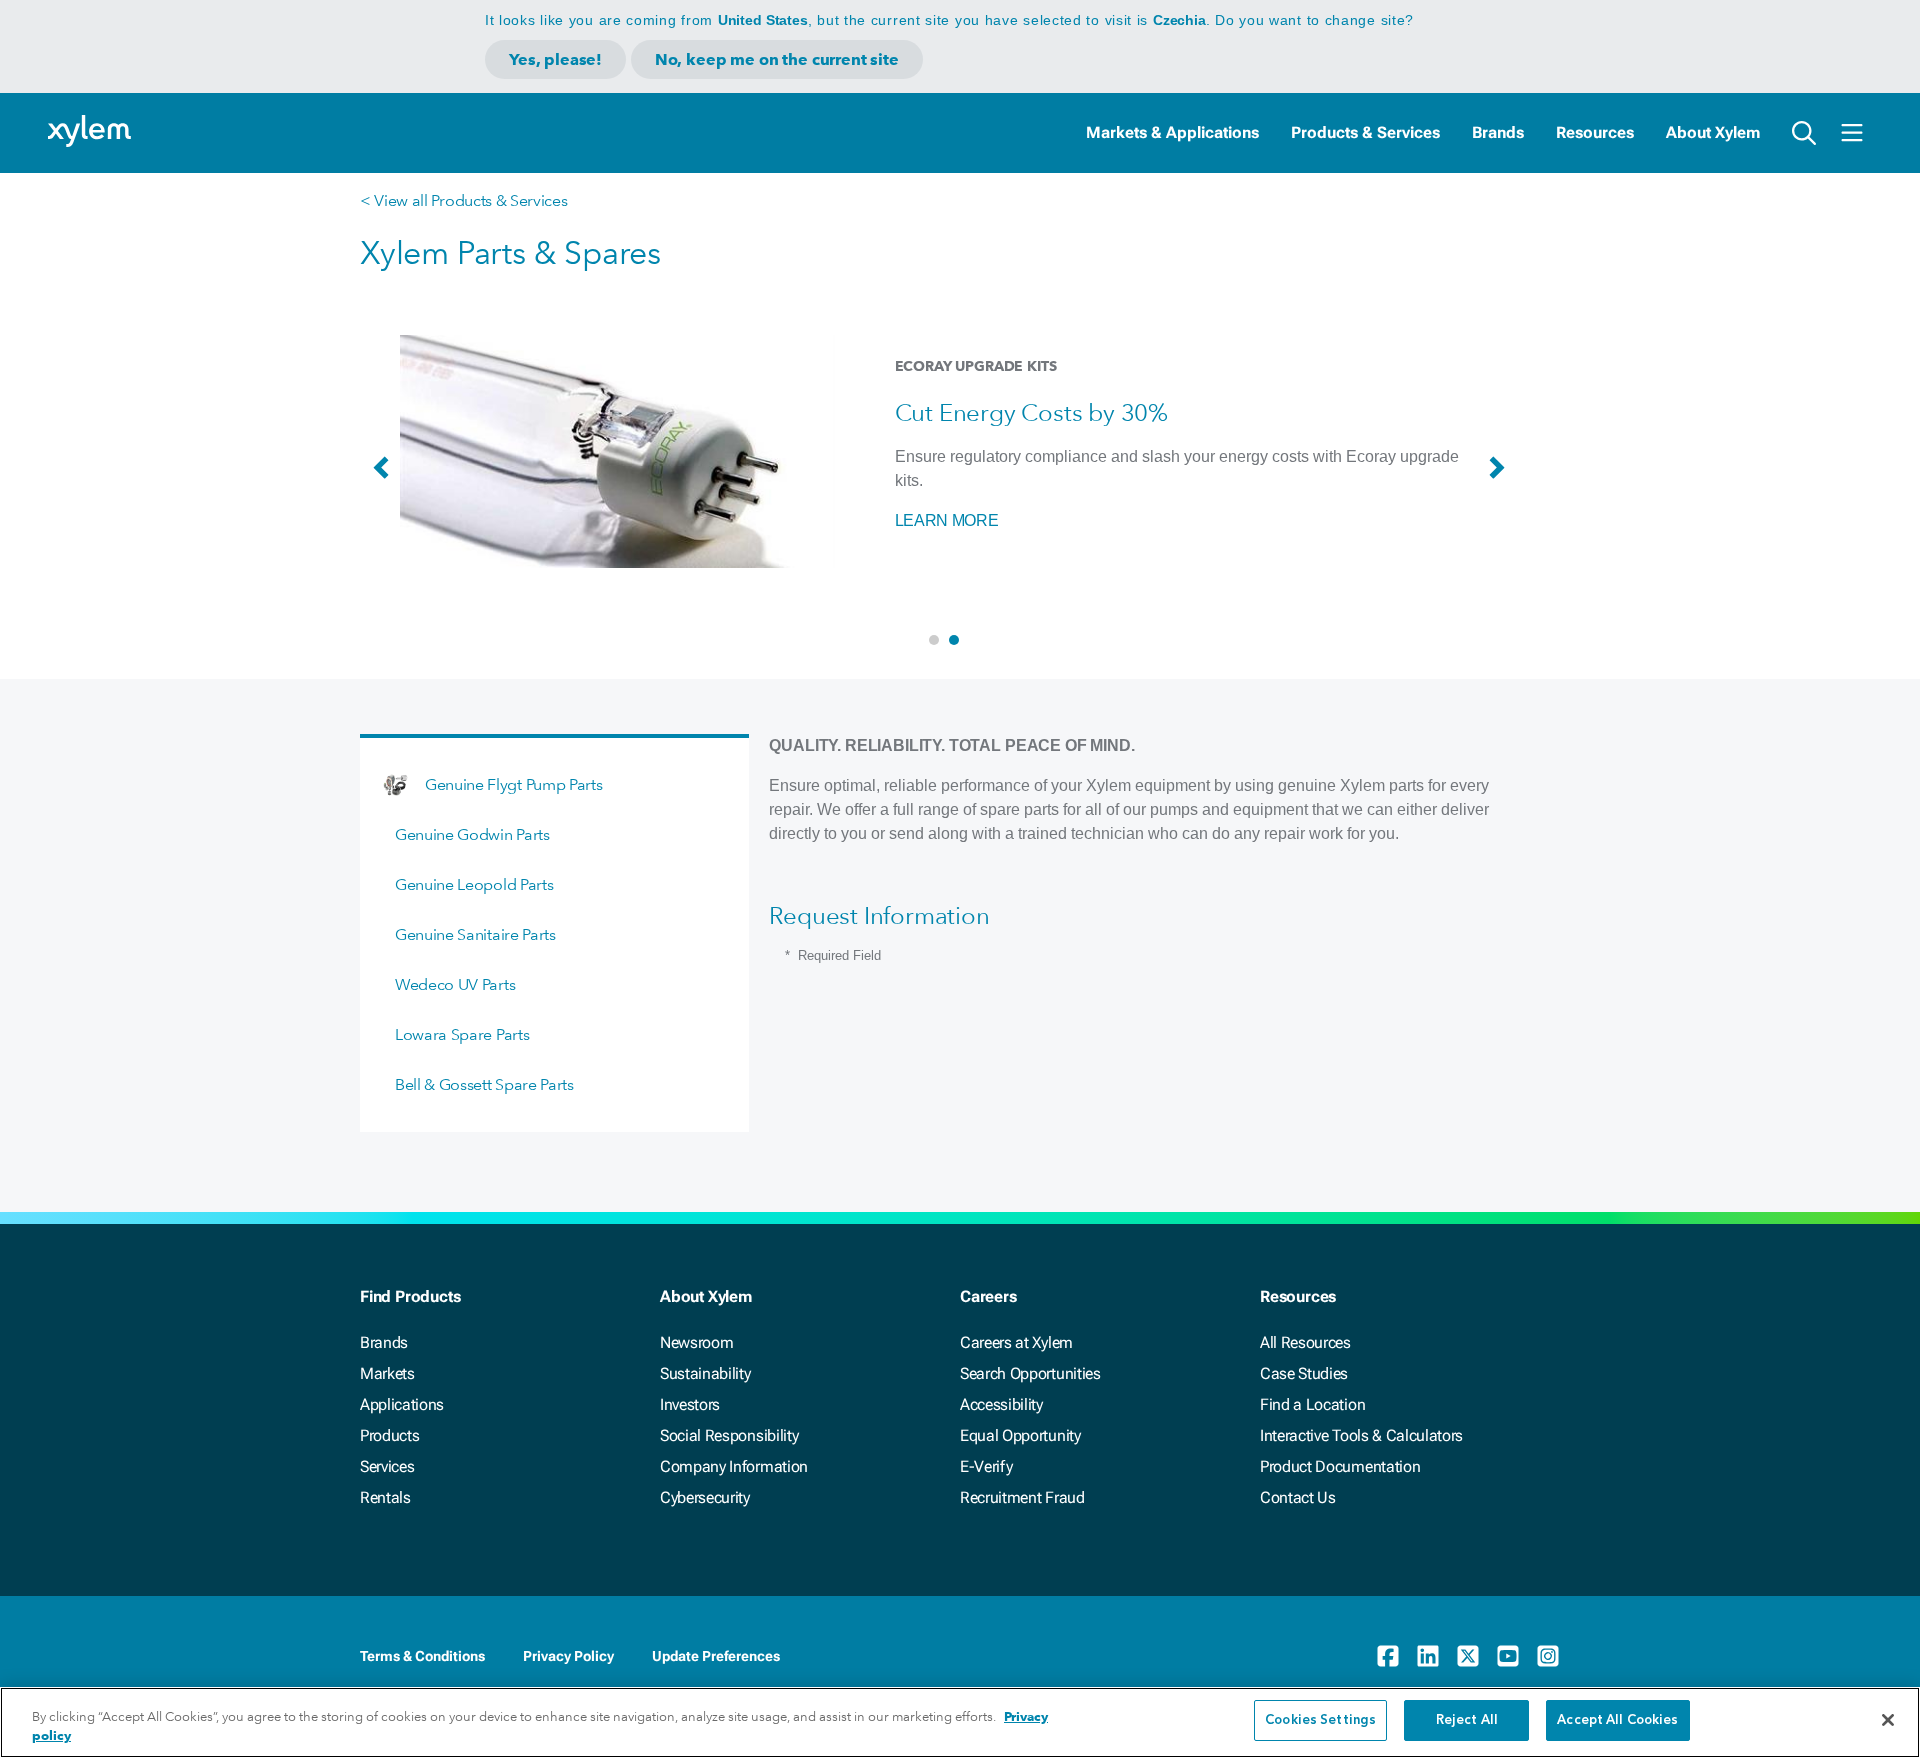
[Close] (1888, 1720)
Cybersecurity (705, 1497)
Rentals (385, 1497)
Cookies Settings (1320, 1720)
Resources (1595, 132)
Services (387, 1466)
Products (389, 1435)
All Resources (1305, 1342)
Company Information (734, 1466)
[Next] (1502, 477)
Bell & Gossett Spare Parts (484, 1084)
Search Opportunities (1030, 1373)
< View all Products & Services (463, 200)
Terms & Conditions (422, 1656)
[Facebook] (1388, 1656)
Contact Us (1298, 1497)
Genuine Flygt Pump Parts (513, 784)
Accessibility (1001, 1404)
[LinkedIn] (1428, 1656)
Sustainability (705, 1373)
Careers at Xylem (1016, 1342)
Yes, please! (555, 59)
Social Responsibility (729, 1435)
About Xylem (1713, 132)
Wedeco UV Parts (455, 984)
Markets (387, 1373)
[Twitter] (1468, 1656)
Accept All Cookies (1617, 1720)
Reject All (1467, 1720)
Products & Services (1365, 132)
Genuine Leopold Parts (474, 884)
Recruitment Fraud (1022, 1497)
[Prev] (386, 477)
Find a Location (1312, 1404)
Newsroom (696, 1342)
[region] (960, 1722)
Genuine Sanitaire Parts (475, 934)
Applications (402, 1404)
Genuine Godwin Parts (472, 834)
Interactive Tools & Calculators (1361, 1435)
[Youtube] (1508, 1656)
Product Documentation (1340, 1466)
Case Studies (1304, 1373)
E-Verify (986, 1466)
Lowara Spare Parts (462, 1034)
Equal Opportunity (1020, 1435)
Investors (690, 1404)
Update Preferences (716, 1656)
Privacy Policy (568, 1656)
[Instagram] (1548, 1656)
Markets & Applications (1172, 132)
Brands (1498, 132)
